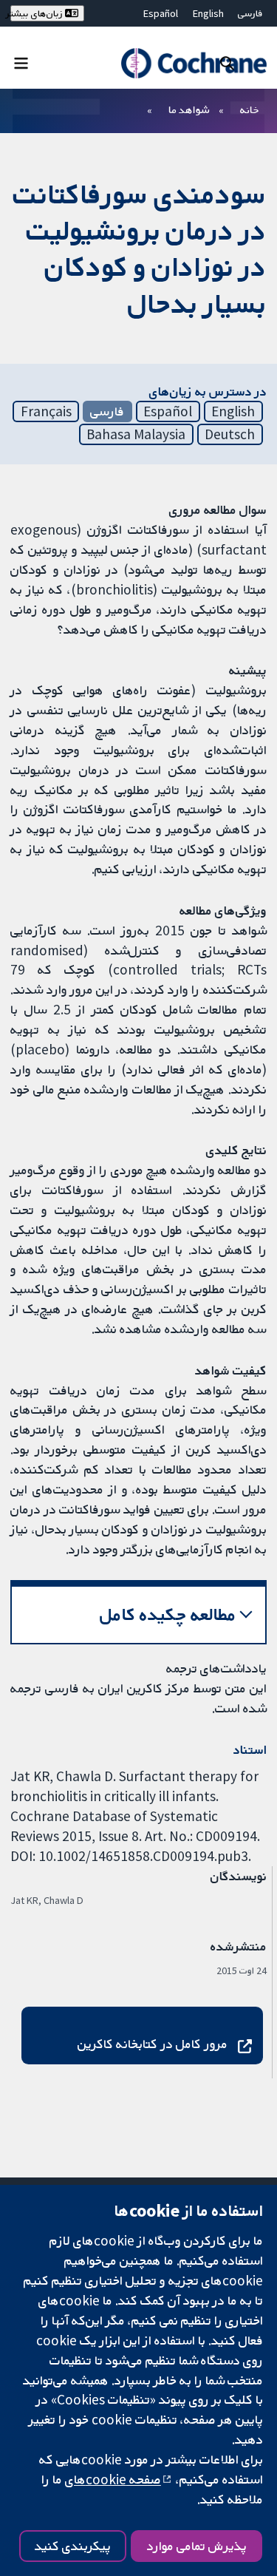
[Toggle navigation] (21, 62)
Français (46, 411)
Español (161, 13)
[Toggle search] (227, 62)
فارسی (250, 13)
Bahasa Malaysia (136, 434)
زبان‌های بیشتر (37, 13)
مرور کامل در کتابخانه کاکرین (153, 2044)
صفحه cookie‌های (113, 2479)
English (208, 13)
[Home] (194, 63)
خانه (250, 109)
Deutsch (230, 434)
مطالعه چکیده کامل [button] (168, 1614)
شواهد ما (189, 109)
